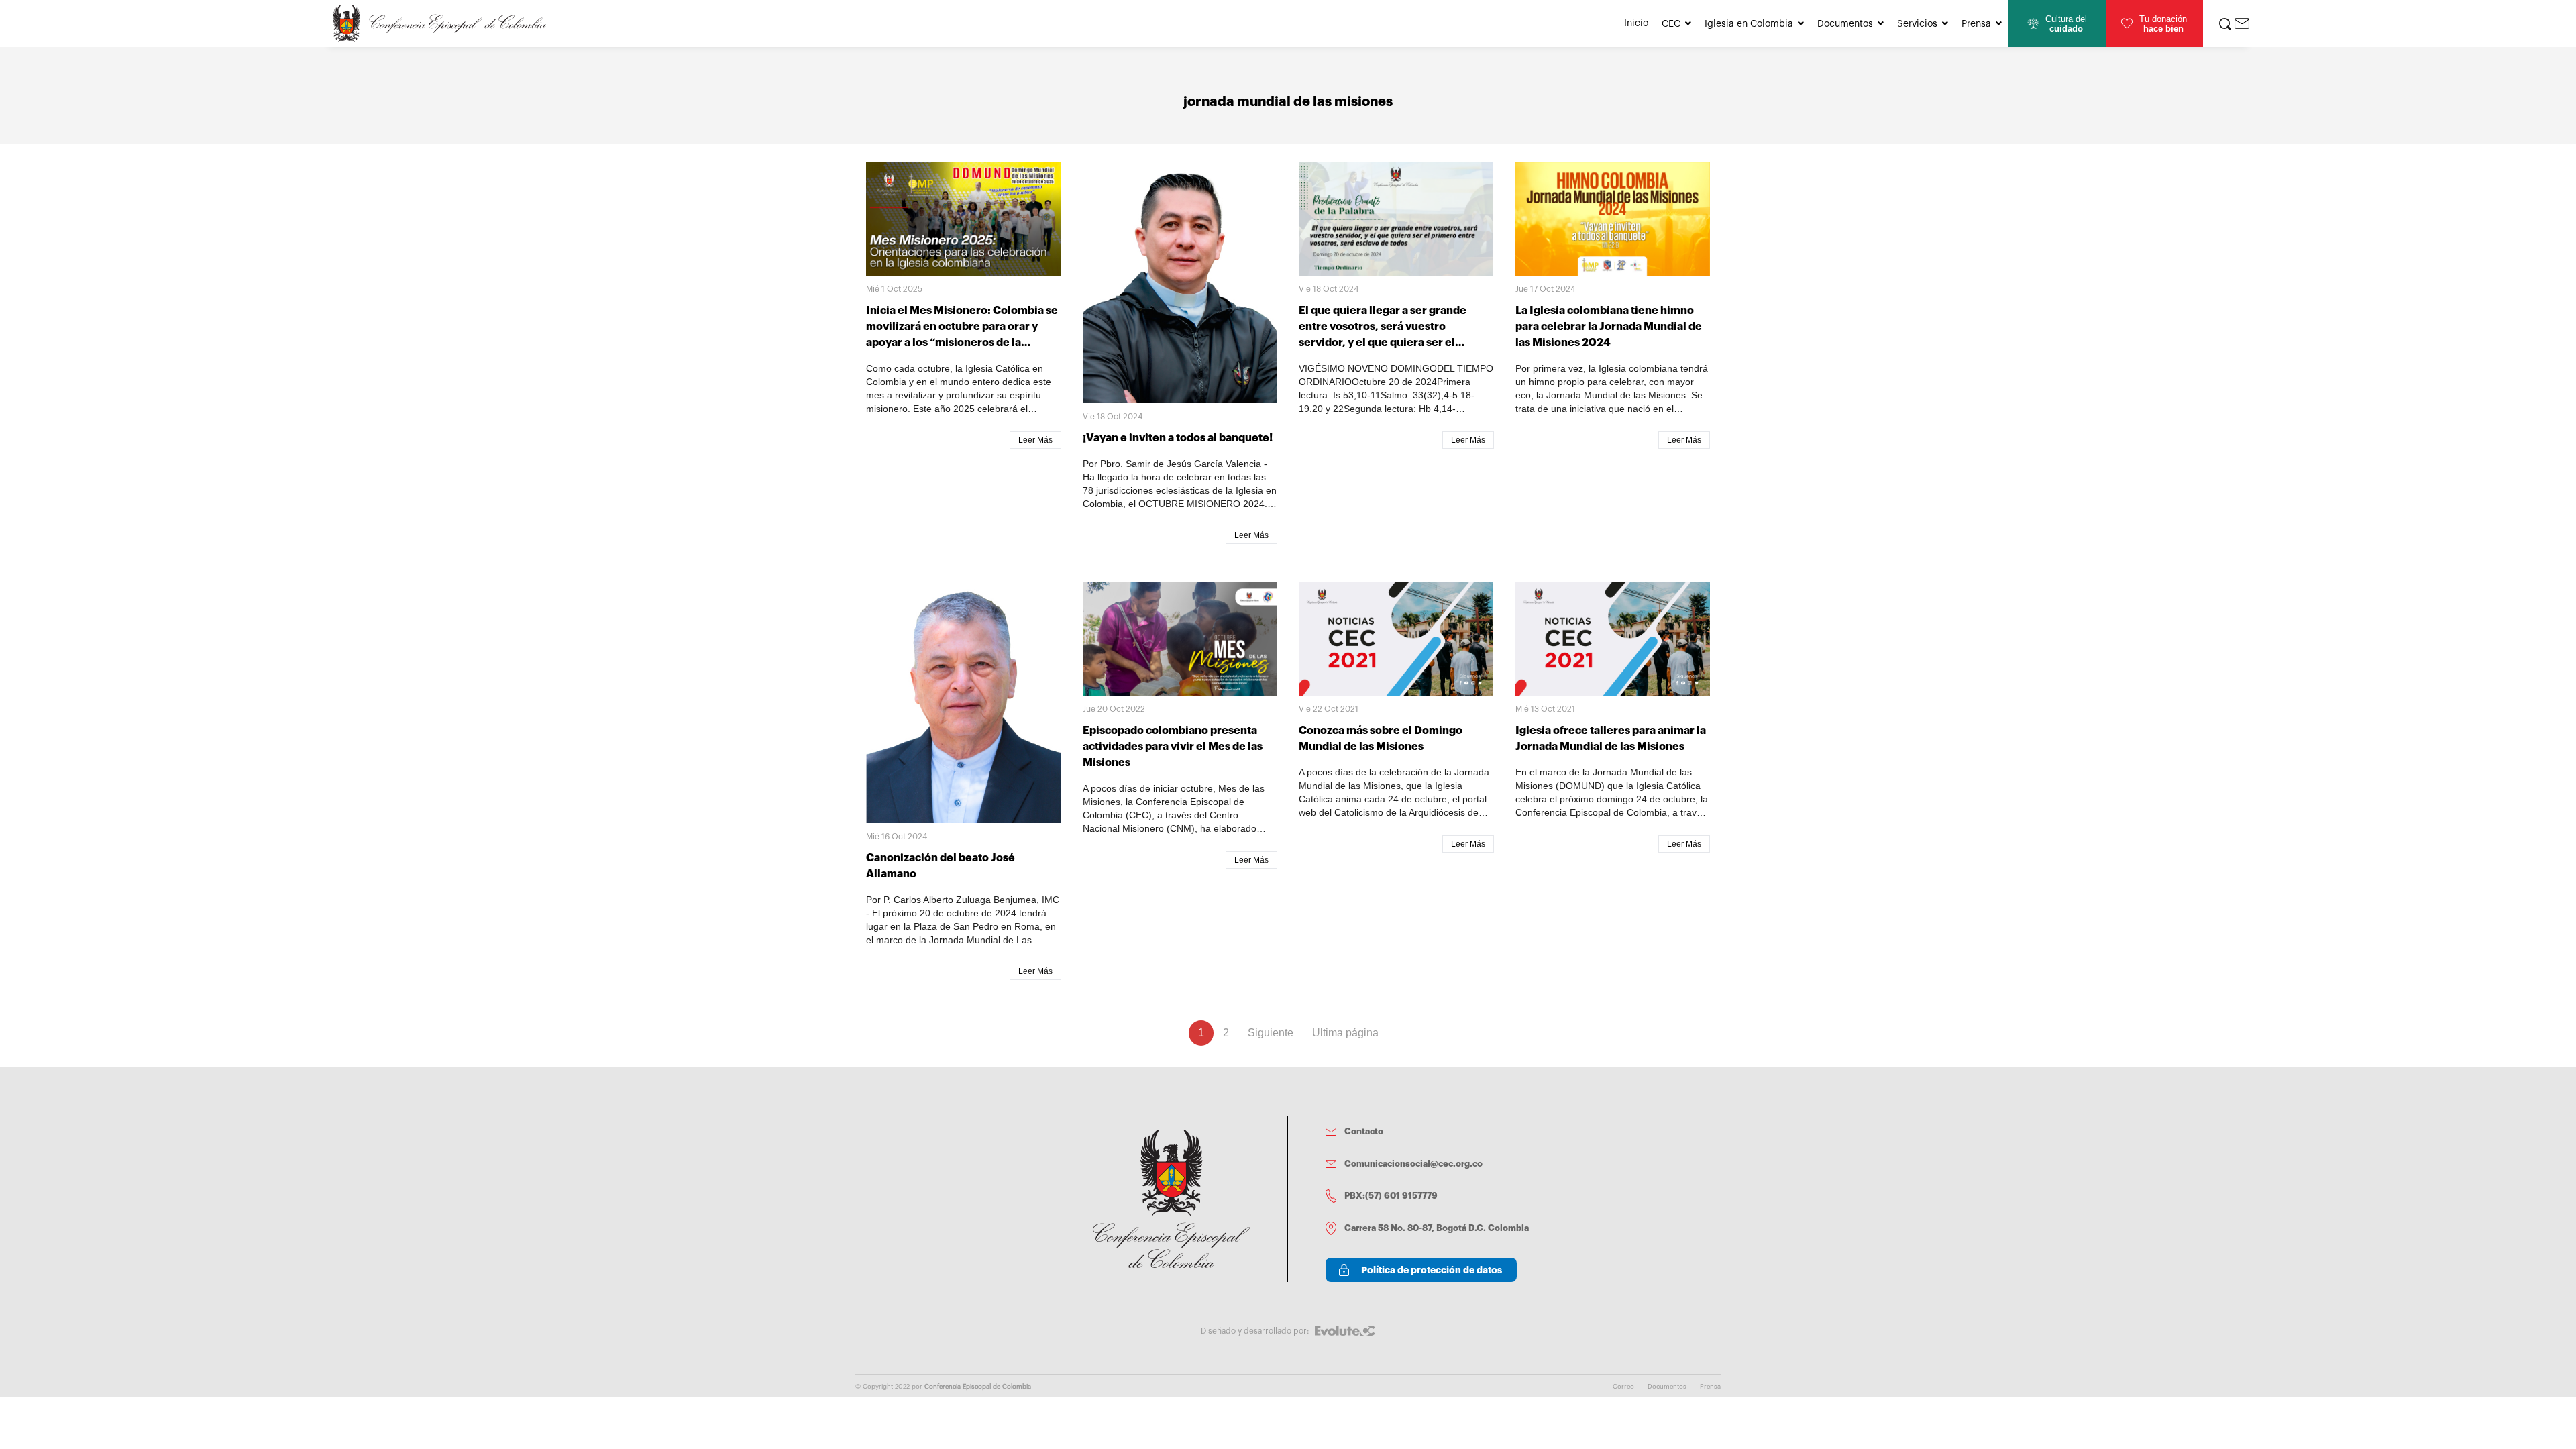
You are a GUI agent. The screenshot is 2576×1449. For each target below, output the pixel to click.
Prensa (1976, 24)
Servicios (1917, 24)
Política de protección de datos (1432, 1270)
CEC (1671, 24)
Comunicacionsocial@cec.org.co (1413, 1164)
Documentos (1845, 24)
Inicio (1636, 23)
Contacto (1364, 1131)
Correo (1623, 1387)
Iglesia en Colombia (1749, 24)
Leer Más (1035, 440)
